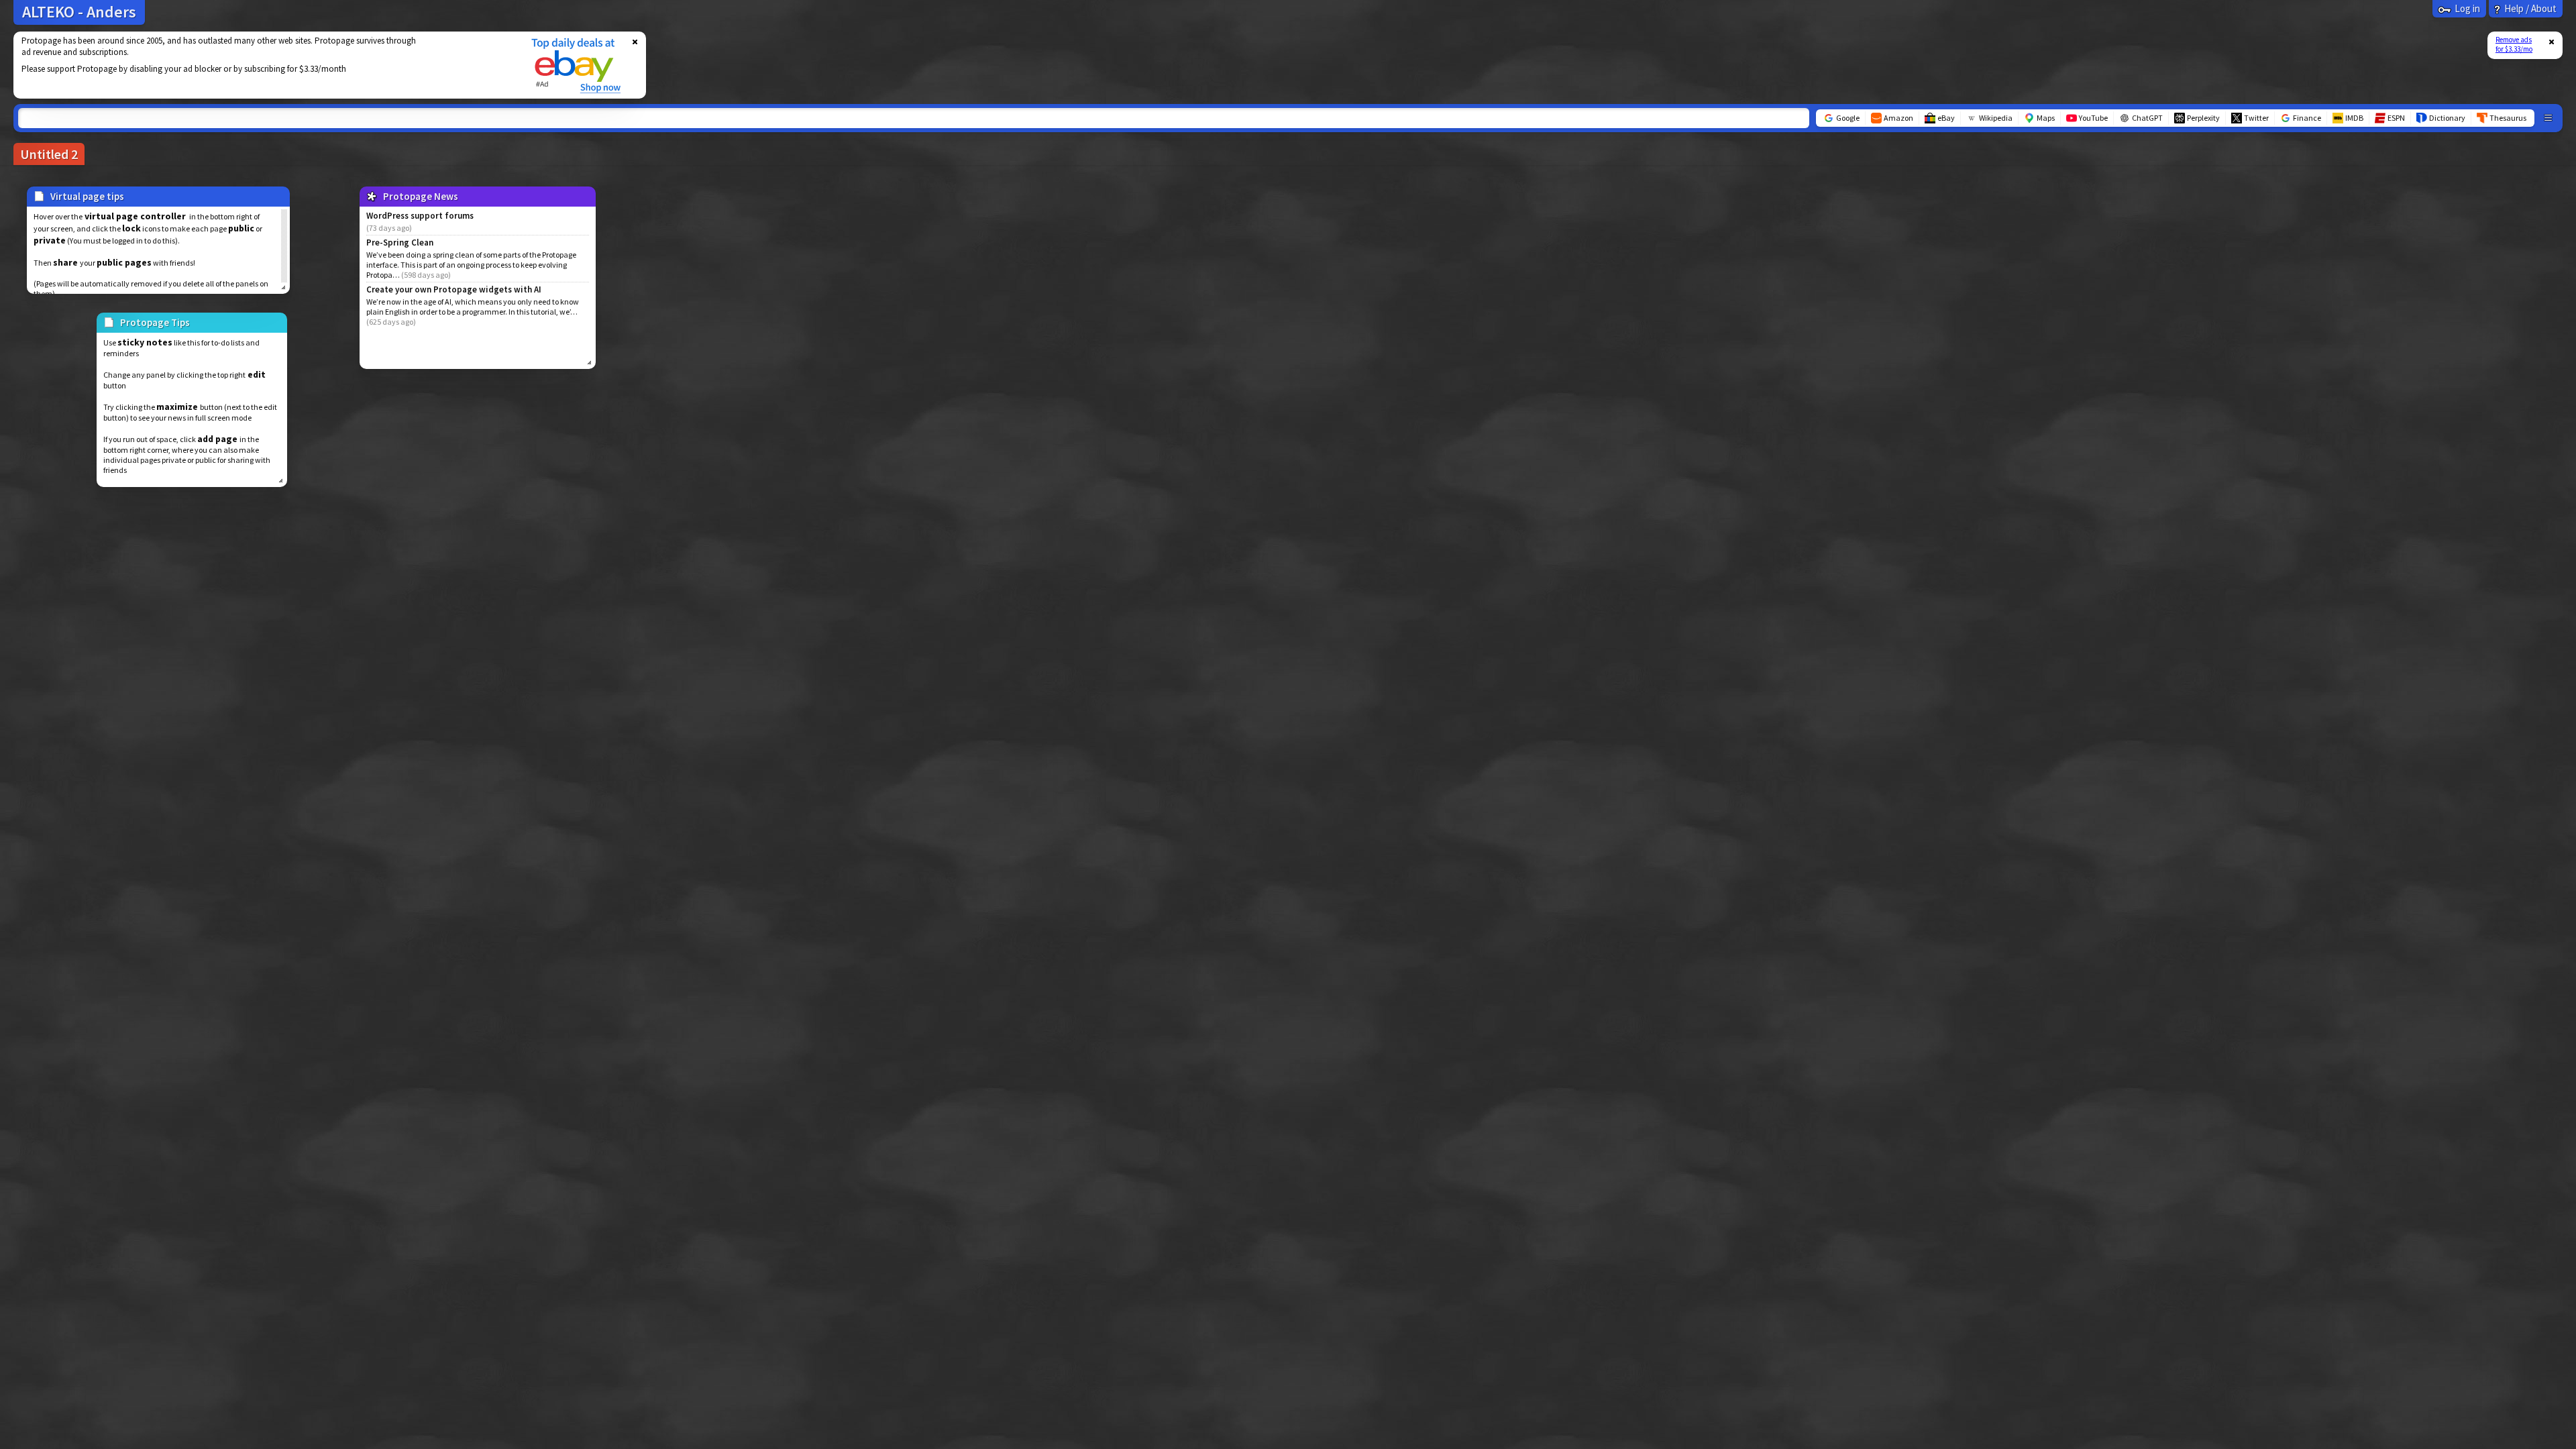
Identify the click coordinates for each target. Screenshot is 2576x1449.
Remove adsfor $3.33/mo (2514, 44)
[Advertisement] (264, 65)
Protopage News (421, 196)
